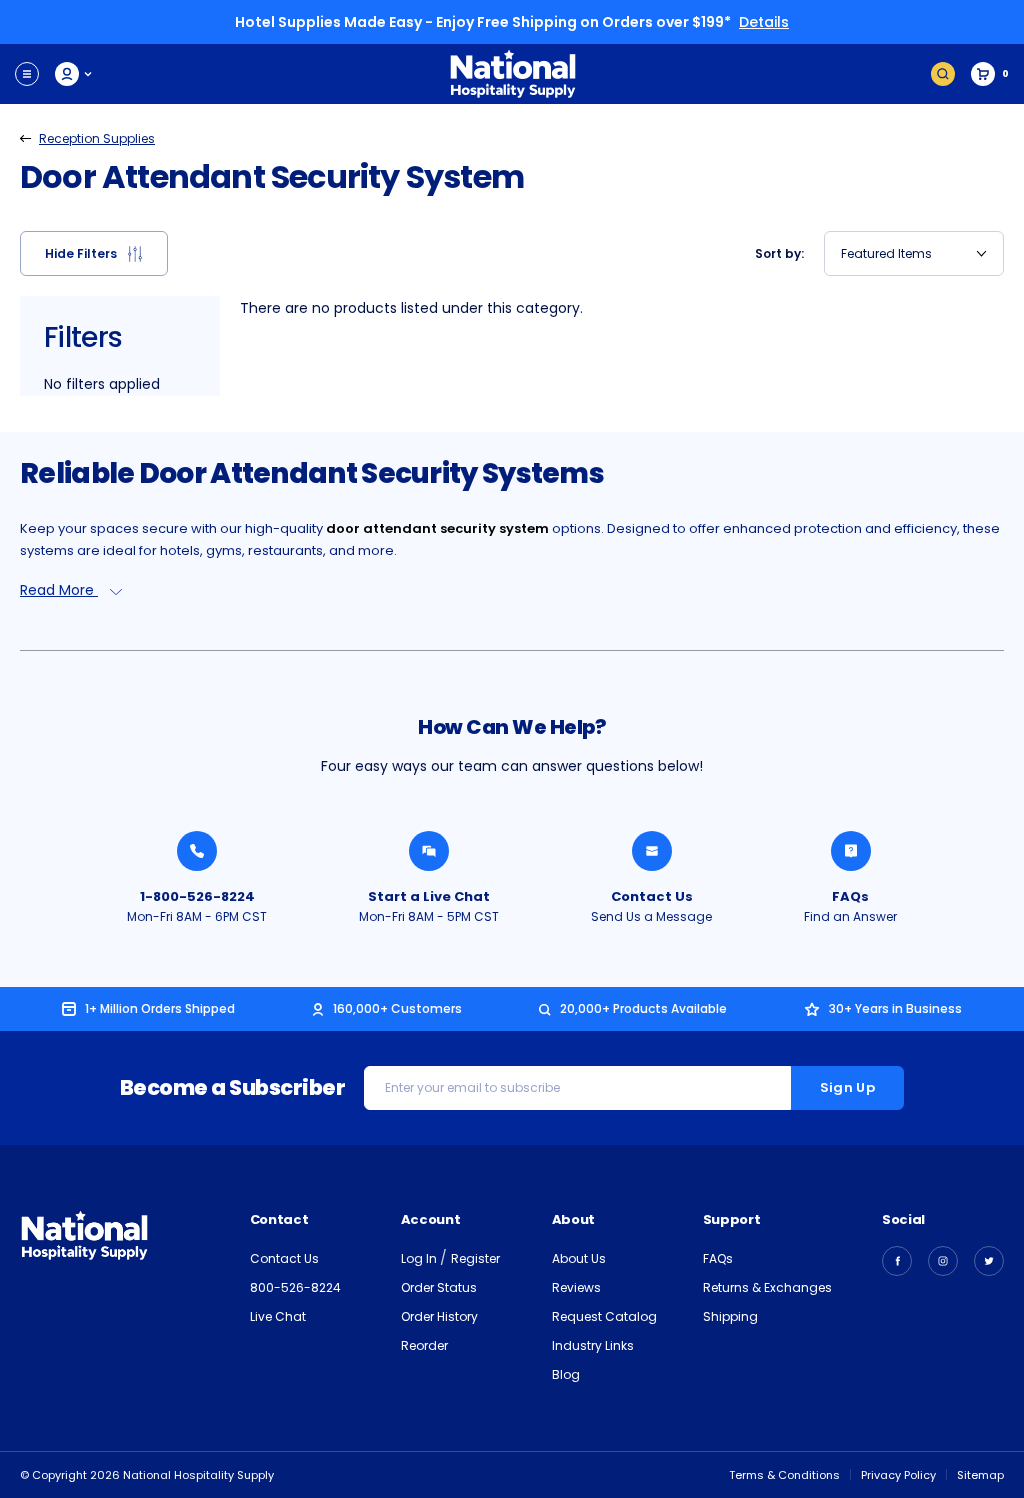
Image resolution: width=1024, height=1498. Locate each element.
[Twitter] (989, 1261)
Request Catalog (604, 1316)
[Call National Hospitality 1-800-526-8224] (197, 851)
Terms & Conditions (784, 1475)
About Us (579, 1258)
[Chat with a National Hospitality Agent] (429, 851)
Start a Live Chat (429, 896)
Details (764, 22)
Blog (566, 1374)
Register (475, 1258)
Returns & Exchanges (767, 1287)
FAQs (850, 896)
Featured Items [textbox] (886, 253)
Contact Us (652, 896)
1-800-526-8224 (197, 896)
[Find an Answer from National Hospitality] (851, 851)
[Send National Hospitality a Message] (652, 851)
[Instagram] (943, 1261)
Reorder (424, 1345)
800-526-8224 (295, 1287)
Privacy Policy (898, 1475)
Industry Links (593, 1345)
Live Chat (278, 1316)
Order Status (439, 1287)
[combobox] (914, 253)
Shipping (730, 1316)
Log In (420, 1258)
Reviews (576, 1287)
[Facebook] (897, 1261)
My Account (74, 74)
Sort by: (779, 253)
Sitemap (980, 1475)
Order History (439, 1316)
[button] (94, 253)
